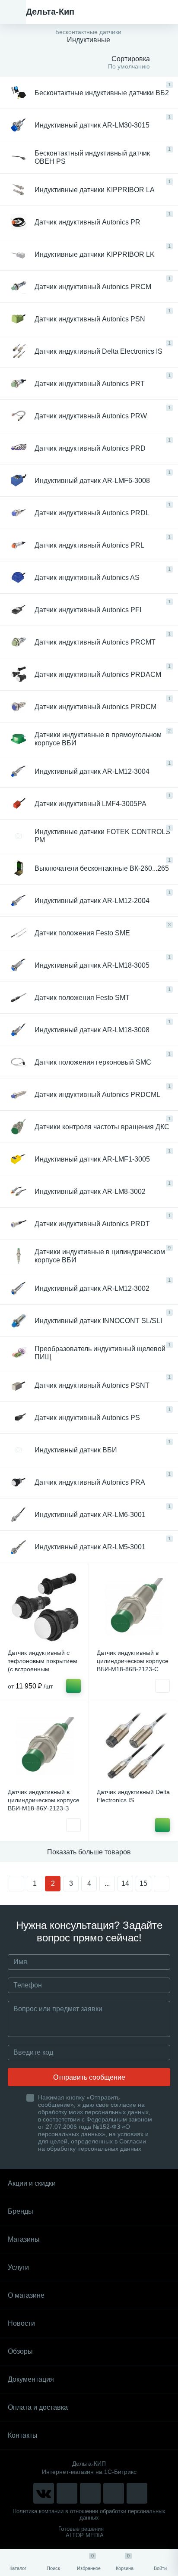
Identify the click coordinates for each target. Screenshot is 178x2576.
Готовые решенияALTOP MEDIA (81, 2532)
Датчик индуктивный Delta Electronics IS (133, 1796)
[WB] (114, 2493)
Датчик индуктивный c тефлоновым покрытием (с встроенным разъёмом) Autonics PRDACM (43, 1669)
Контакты (23, 2435)
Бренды (21, 2211)
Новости (21, 2323)
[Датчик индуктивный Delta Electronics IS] (133, 1746)
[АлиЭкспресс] (67, 2493)
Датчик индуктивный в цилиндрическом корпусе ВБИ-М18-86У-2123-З (44, 1800)
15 (143, 1883)
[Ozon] (137, 2493)
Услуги (18, 2267)
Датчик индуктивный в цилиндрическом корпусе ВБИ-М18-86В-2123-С (133, 1661)
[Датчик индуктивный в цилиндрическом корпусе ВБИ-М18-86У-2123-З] (44, 1746)
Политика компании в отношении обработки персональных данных (89, 2514)
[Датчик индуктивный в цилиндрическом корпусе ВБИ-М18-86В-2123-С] (133, 1607)
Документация (31, 2379)
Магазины (24, 2239)
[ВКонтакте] (44, 2493)
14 (125, 1883)
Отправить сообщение (89, 2077)
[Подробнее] (73, 1686)
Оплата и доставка (38, 2407)
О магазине (26, 2295)
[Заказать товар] (162, 1686)
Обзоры (20, 2351)
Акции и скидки (32, 2183)
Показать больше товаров (89, 1852)
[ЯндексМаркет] (90, 2493)
